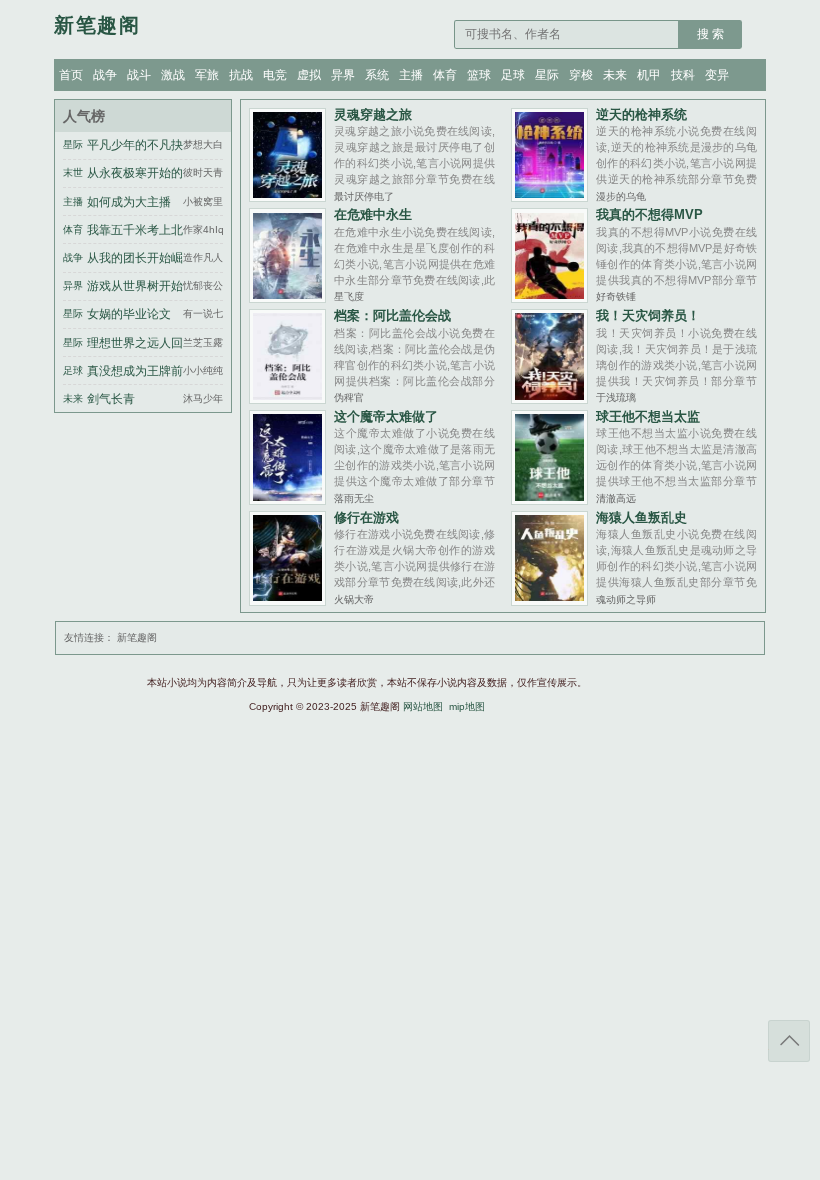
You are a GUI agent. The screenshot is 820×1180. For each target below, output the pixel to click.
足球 (513, 75)
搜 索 (710, 34)
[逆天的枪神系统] (549, 196)
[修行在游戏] (287, 600)
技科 (683, 75)
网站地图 (423, 706)
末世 (73, 172)
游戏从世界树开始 (135, 286)
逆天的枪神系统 (641, 114)
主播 (411, 75)
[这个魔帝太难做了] (287, 499)
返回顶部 (789, 1041)
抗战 (241, 75)
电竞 (275, 75)
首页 (71, 75)
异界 (343, 75)
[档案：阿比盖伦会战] (287, 398)
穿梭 (581, 75)
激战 (173, 75)
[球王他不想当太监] (549, 499)
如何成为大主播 (129, 202)
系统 (377, 75)
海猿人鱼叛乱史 (641, 517)
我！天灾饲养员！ (648, 315)
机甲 (649, 75)
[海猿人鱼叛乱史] (549, 600)
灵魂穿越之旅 (373, 114)
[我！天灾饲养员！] (549, 398)
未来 (615, 75)
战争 (105, 75)
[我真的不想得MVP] (549, 297)
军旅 (207, 75)
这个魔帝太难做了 (386, 416)
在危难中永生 (373, 214)
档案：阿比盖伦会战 (392, 315)
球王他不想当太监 (648, 416)
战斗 (139, 75)
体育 (445, 75)
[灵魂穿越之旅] (287, 196)
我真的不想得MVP (649, 214)
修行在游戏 (366, 517)
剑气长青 (111, 399)
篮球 (479, 75)
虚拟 (309, 75)
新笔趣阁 (137, 637)
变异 (717, 75)
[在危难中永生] (287, 297)
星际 (547, 75)
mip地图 (467, 706)
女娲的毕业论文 (129, 314)
